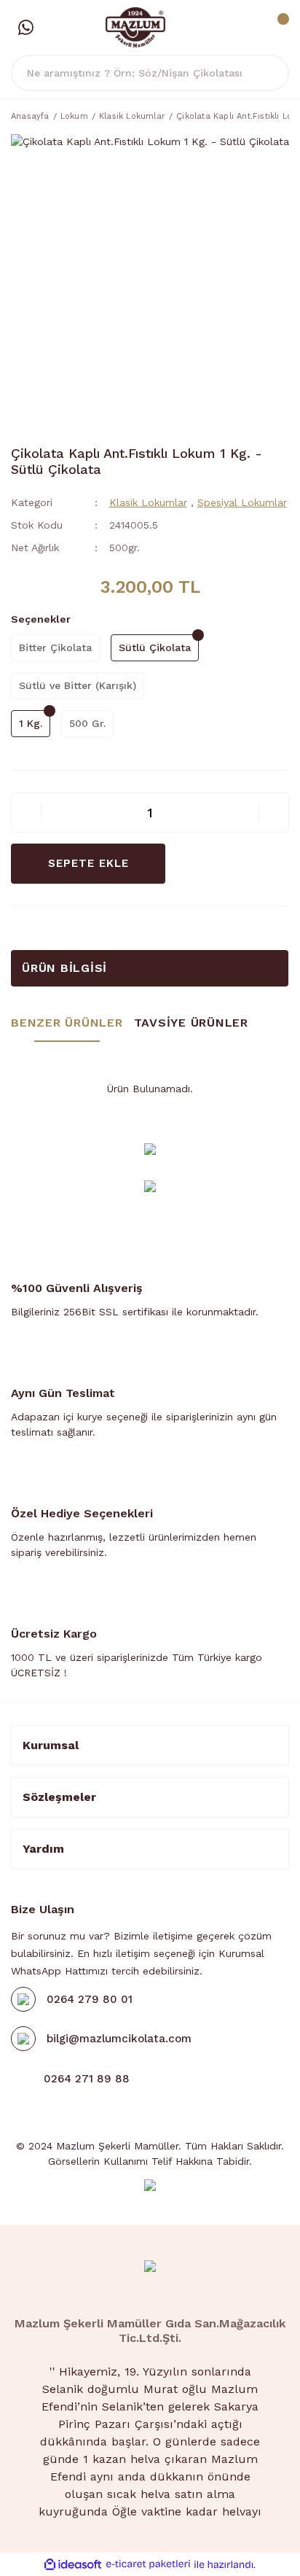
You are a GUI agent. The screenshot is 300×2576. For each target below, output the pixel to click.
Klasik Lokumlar (148, 502)
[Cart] (275, 28)
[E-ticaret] (148, 2565)
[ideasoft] (73, 2565)
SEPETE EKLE (88, 863)
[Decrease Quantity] (26, 813)
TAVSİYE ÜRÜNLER (191, 1023)
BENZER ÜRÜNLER (67, 1023)
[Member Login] (245, 28)
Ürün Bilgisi (64, 968)
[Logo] (136, 26)
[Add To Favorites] (205, 864)
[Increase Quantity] (274, 813)
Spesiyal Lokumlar (242, 502)
